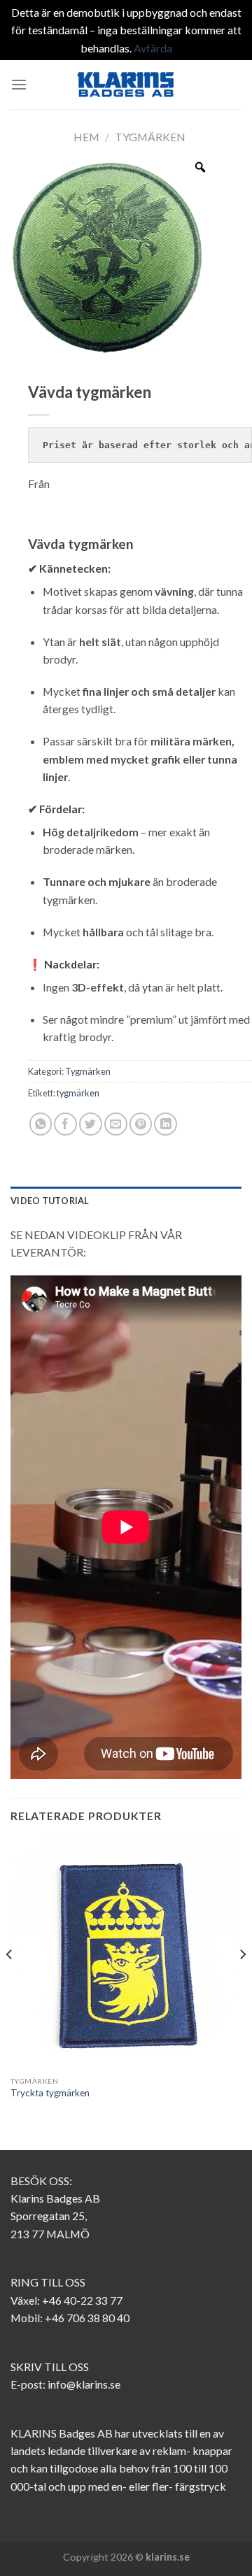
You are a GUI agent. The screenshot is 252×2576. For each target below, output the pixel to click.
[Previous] (10, 1982)
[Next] (242, 1982)
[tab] (126, 1201)
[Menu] (19, 85)
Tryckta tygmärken (50, 2093)
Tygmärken (150, 137)
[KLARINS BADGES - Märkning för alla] (126, 85)
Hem (86, 137)
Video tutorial (50, 1201)
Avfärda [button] (153, 48)
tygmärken (78, 1093)
